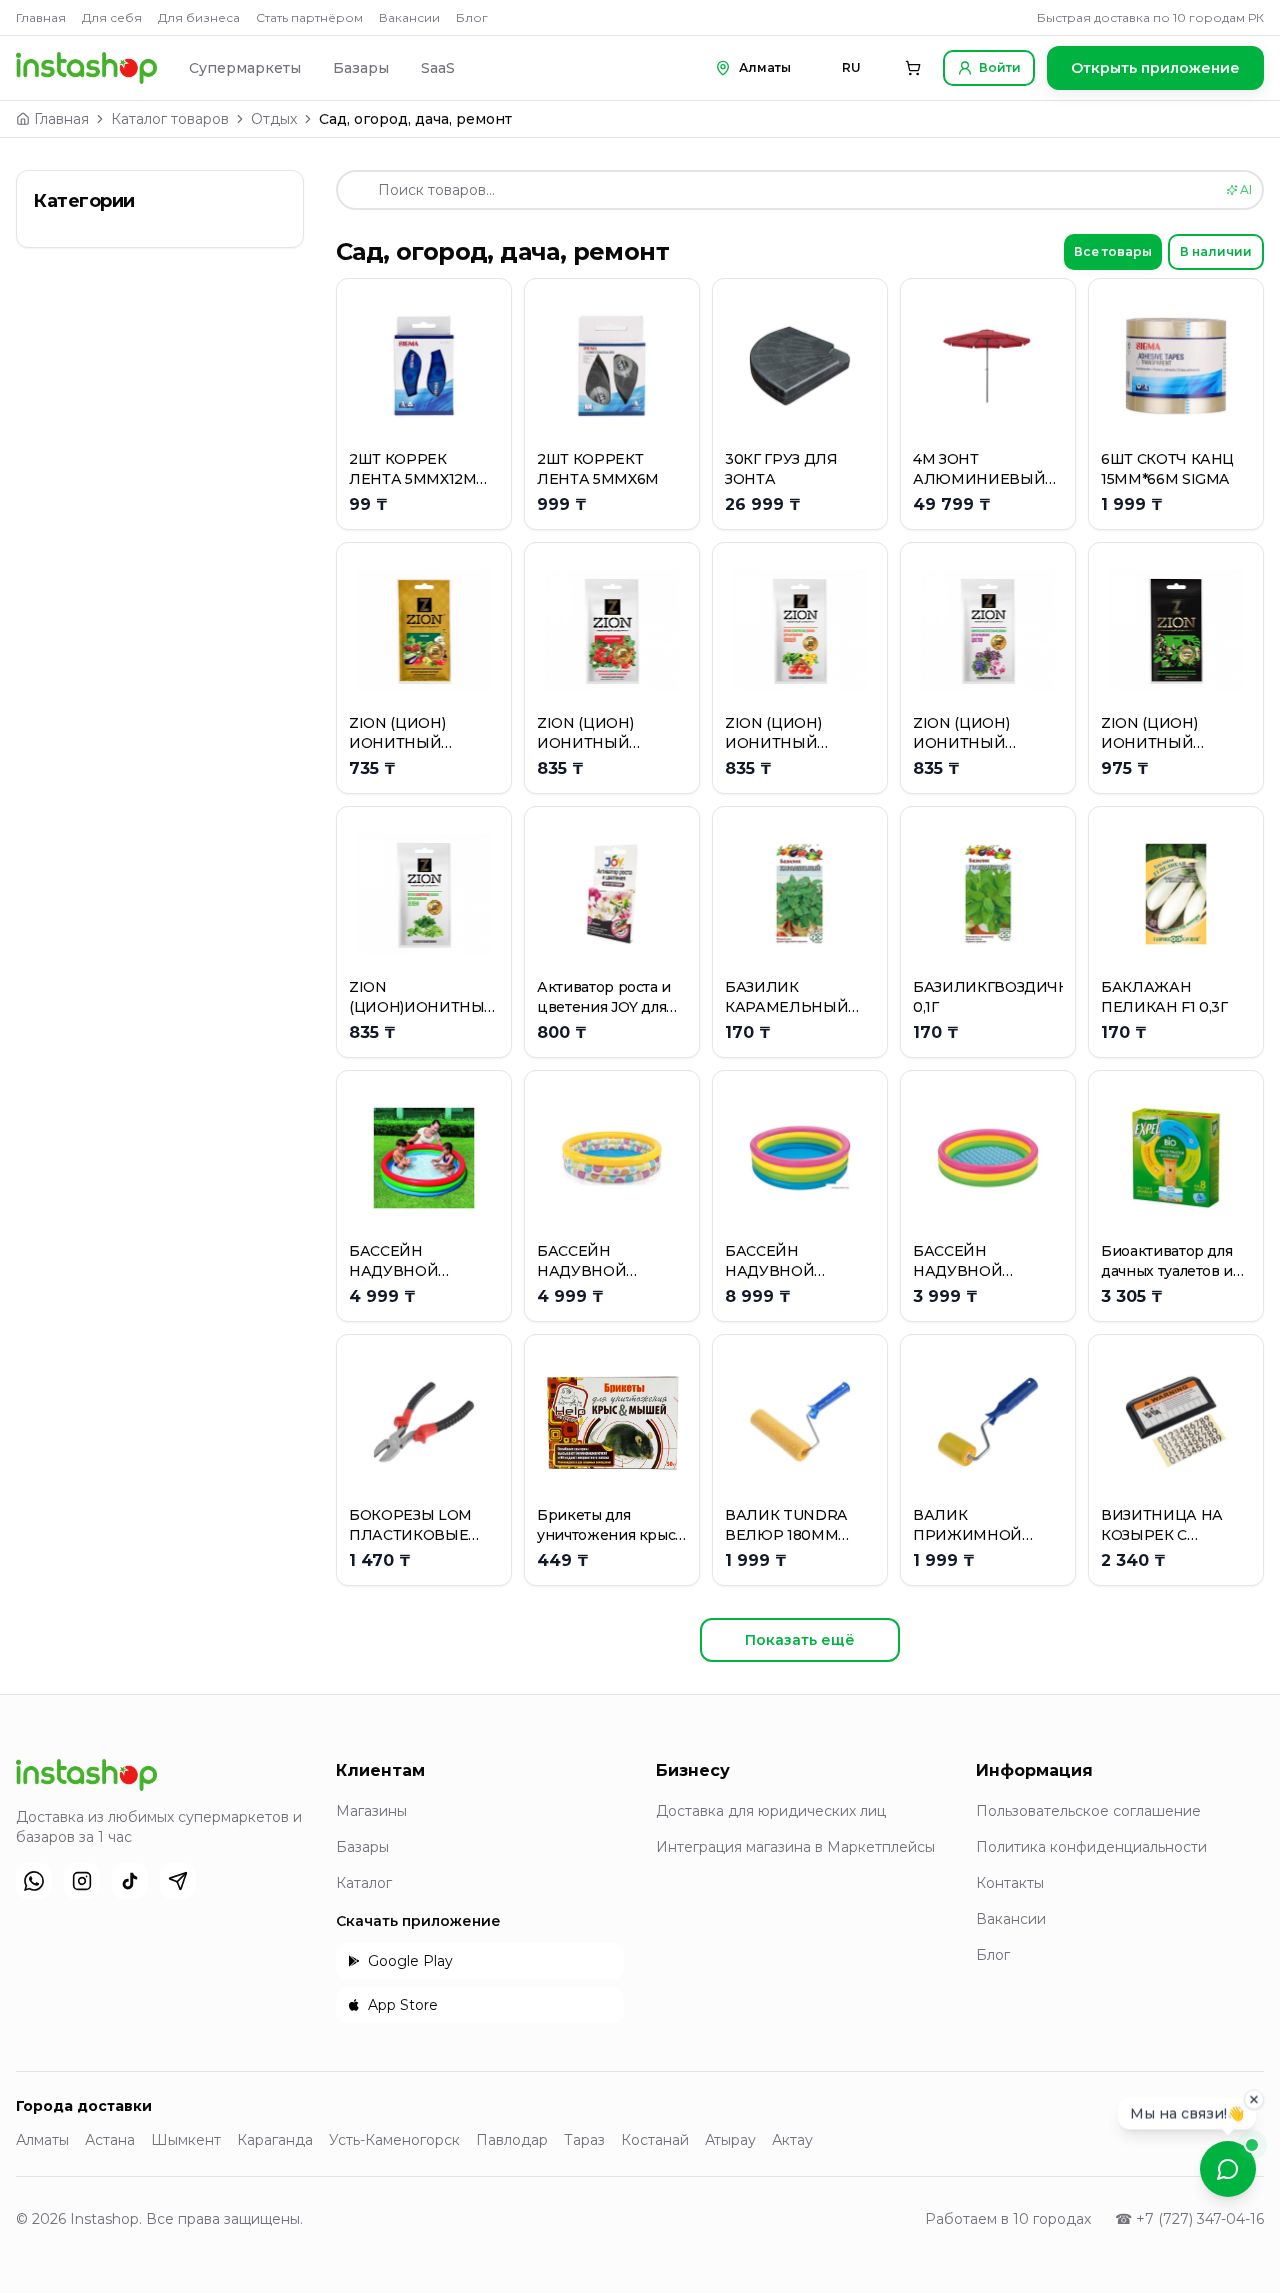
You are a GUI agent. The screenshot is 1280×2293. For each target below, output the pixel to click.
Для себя (112, 17)
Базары (361, 68)
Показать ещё (800, 1640)
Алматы (42, 2140)
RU (851, 67)
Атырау (730, 2140)
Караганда (275, 2140)
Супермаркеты (245, 68)
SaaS (438, 68)
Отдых (274, 119)
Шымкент (186, 2140)
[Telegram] (178, 1881)
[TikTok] (130, 1881)
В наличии (1216, 251)
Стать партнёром (309, 17)
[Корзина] (913, 68)
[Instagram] (82, 1881)
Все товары (1113, 251)
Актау (792, 2140)
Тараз (584, 2140)
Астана (110, 2140)
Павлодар (512, 2140)
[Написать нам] (1228, 2169)
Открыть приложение (1155, 68)
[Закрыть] (1254, 2095)
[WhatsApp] (34, 1881)
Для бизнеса (199, 17)
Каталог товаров (170, 119)
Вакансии (409, 17)
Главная (41, 17)
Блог (472, 17)
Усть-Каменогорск (394, 2140)
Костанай (655, 2140)
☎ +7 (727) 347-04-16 (1189, 2219)
